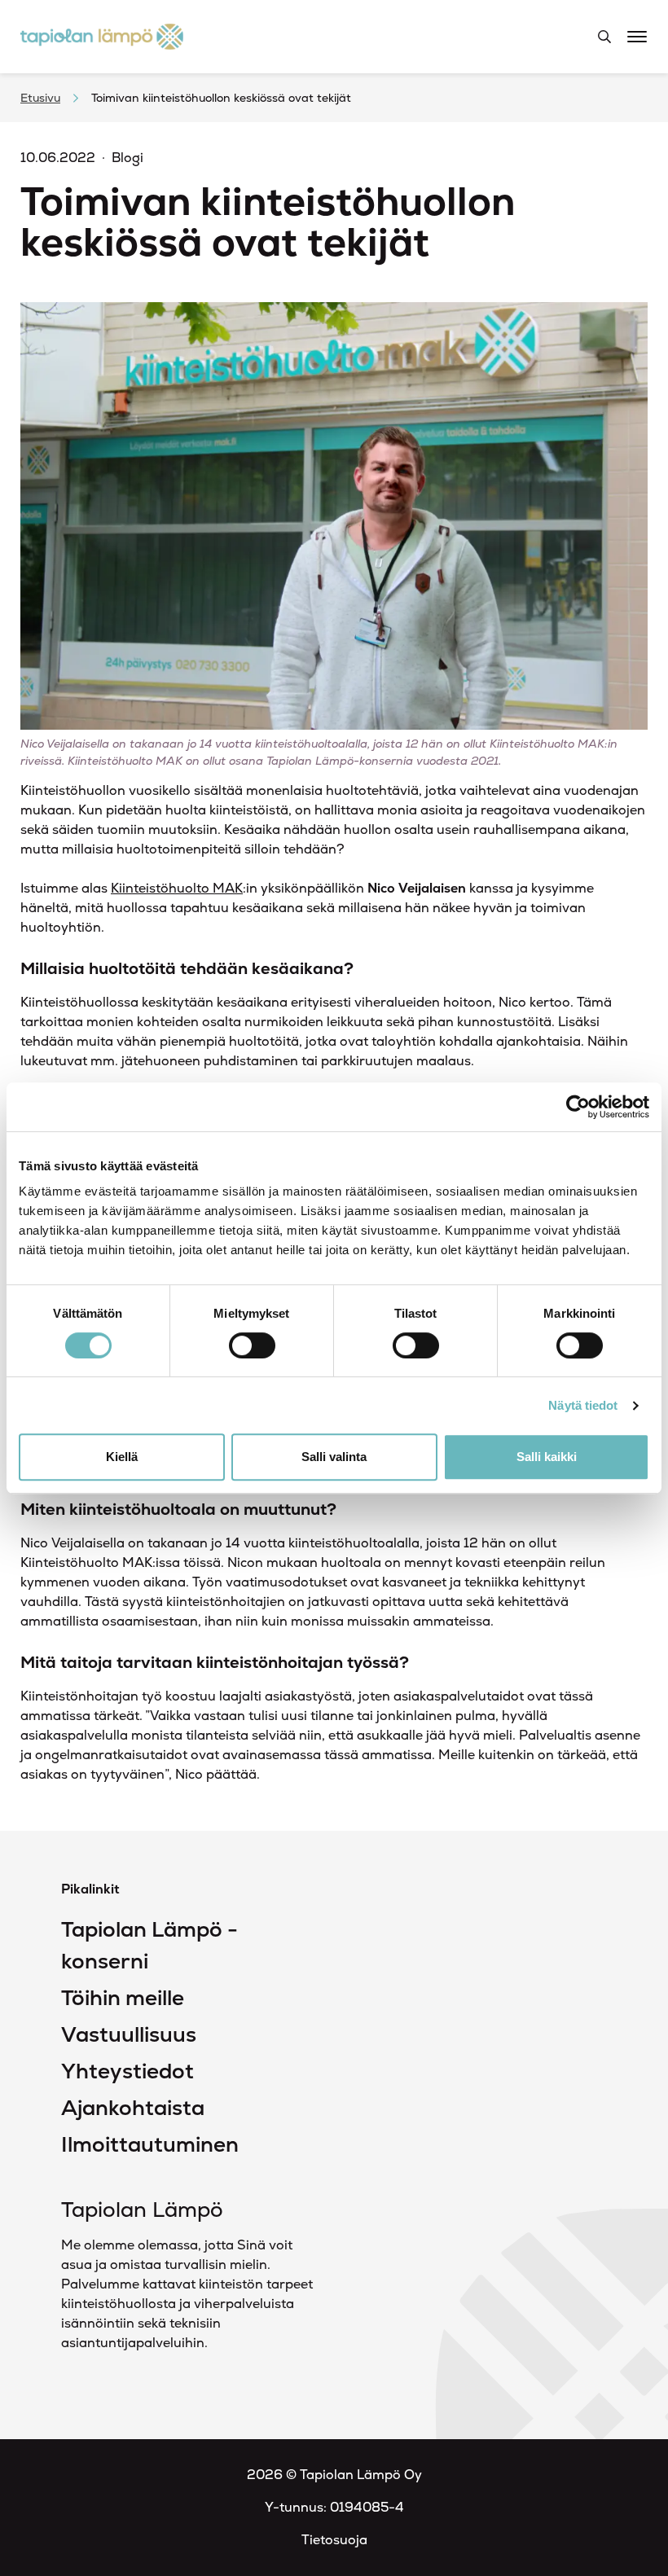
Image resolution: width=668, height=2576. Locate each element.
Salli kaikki (547, 1457)
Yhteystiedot (127, 2071)
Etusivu (40, 98)
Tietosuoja (334, 2540)
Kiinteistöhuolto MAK (177, 888)
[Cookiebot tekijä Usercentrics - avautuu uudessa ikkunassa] (578, 1107)
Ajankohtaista (133, 2108)
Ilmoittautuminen (150, 2144)
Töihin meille (123, 1998)
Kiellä (122, 1457)
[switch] (252, 1345)
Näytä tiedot (583, 1405)
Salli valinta (334, 1457)
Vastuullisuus (129, 2034)
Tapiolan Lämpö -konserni (149, 1945)
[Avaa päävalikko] (637, 34)
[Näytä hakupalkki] (604, 37)
